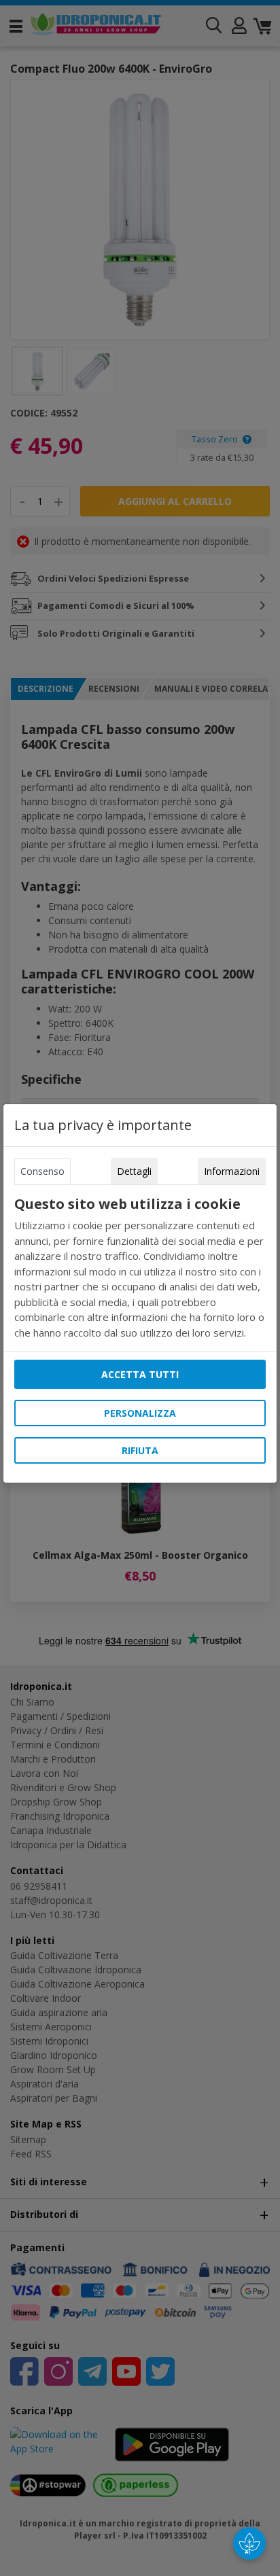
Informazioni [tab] (232, 1171)
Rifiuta (140, 1450)
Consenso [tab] (42, 1171)
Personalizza (140, 1413)
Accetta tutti (140, 1374)
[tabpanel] (140, 1268)
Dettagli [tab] (134, 1171)
